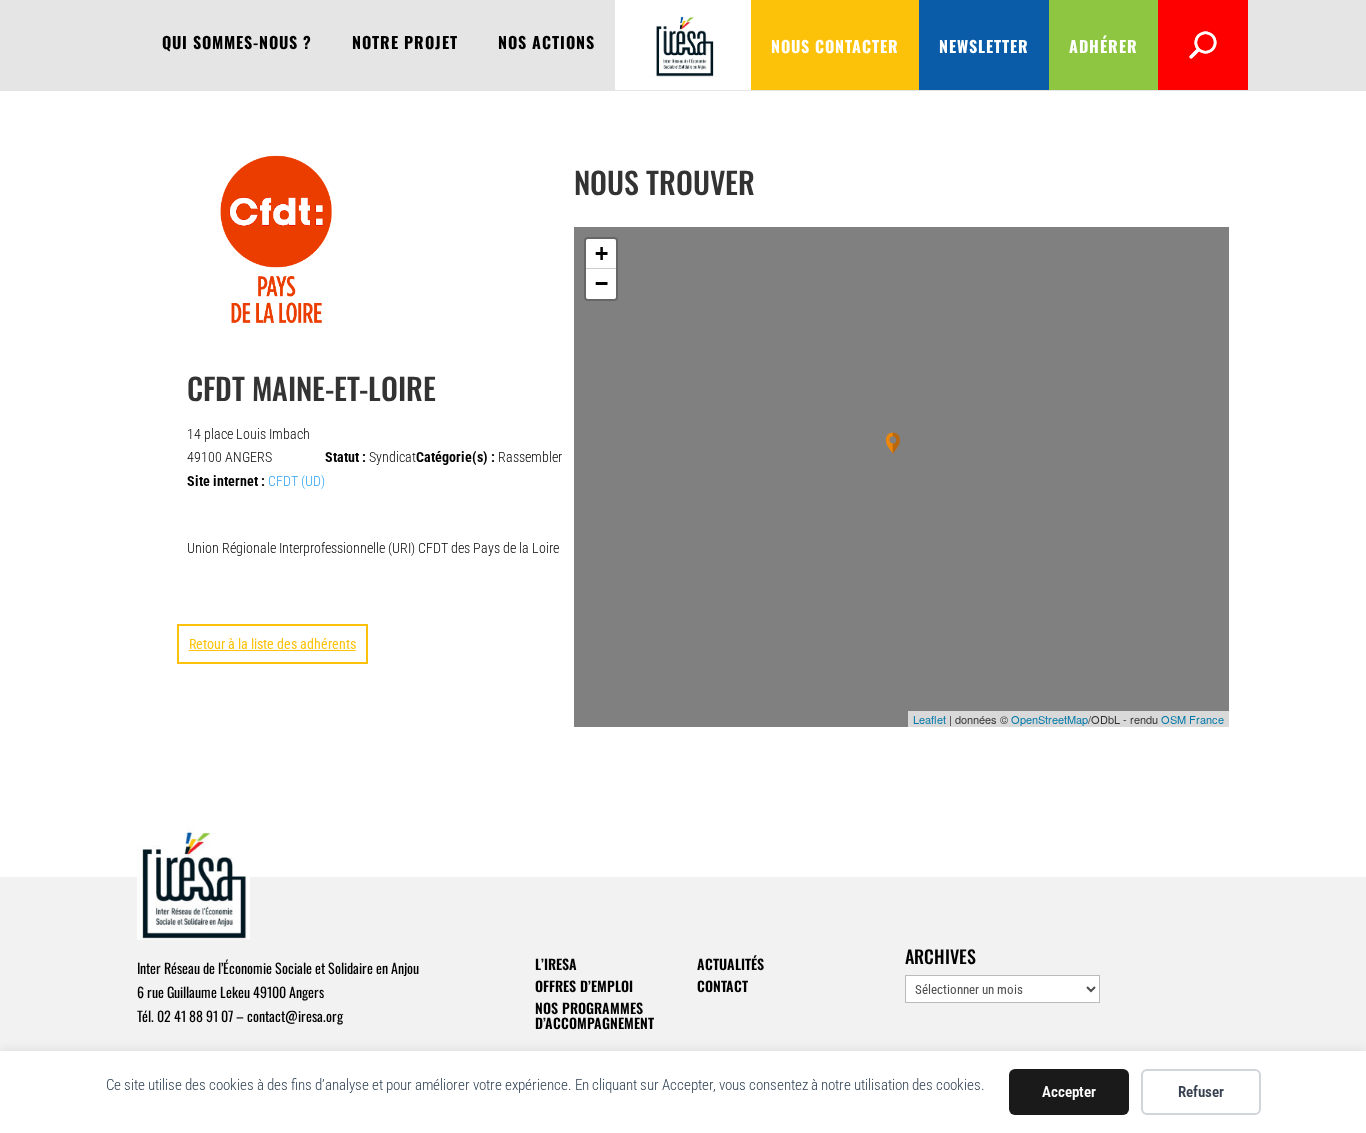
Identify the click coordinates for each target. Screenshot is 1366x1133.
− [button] (601, 283)
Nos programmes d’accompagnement (594, 1015)
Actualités (730, 963)
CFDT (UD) (296, 481)
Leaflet (929, 719)
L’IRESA (556, 963)
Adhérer (1103, 46)
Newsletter (984, 46)
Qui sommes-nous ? (237, 44)
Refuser (1201, 1092)
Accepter (1069, 1092)
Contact (722, 985)
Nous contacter (835, 46)
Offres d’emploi (584, 985)
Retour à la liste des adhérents (272, 644)
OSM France (1192, 719)
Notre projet (405, 44)
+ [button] (601, 253)
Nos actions (546, 44)
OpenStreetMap (1049, 719)
